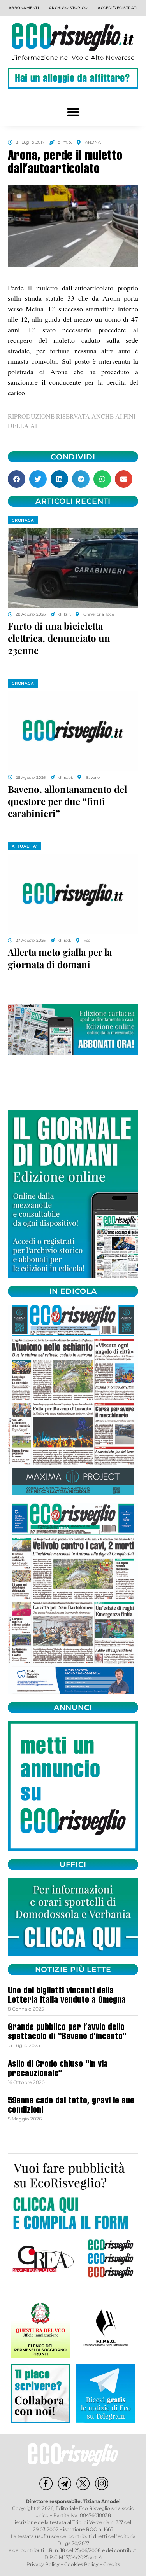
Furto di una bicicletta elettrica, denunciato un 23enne (59, 638)
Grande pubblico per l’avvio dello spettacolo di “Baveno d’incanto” (67, 2033)
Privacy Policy (43, 2564)
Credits (112, 2564)
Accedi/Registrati (118, 8)
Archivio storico (68, 8)
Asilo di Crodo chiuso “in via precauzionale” (58, 2070)
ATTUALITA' (25, 846)
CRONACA (23, 520)
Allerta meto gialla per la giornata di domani (60, 958)
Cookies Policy (81, 2564)
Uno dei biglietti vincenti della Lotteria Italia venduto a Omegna (67, 1996)
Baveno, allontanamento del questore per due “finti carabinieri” (67, 801)
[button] (73, 112)
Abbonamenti (24, 8)
